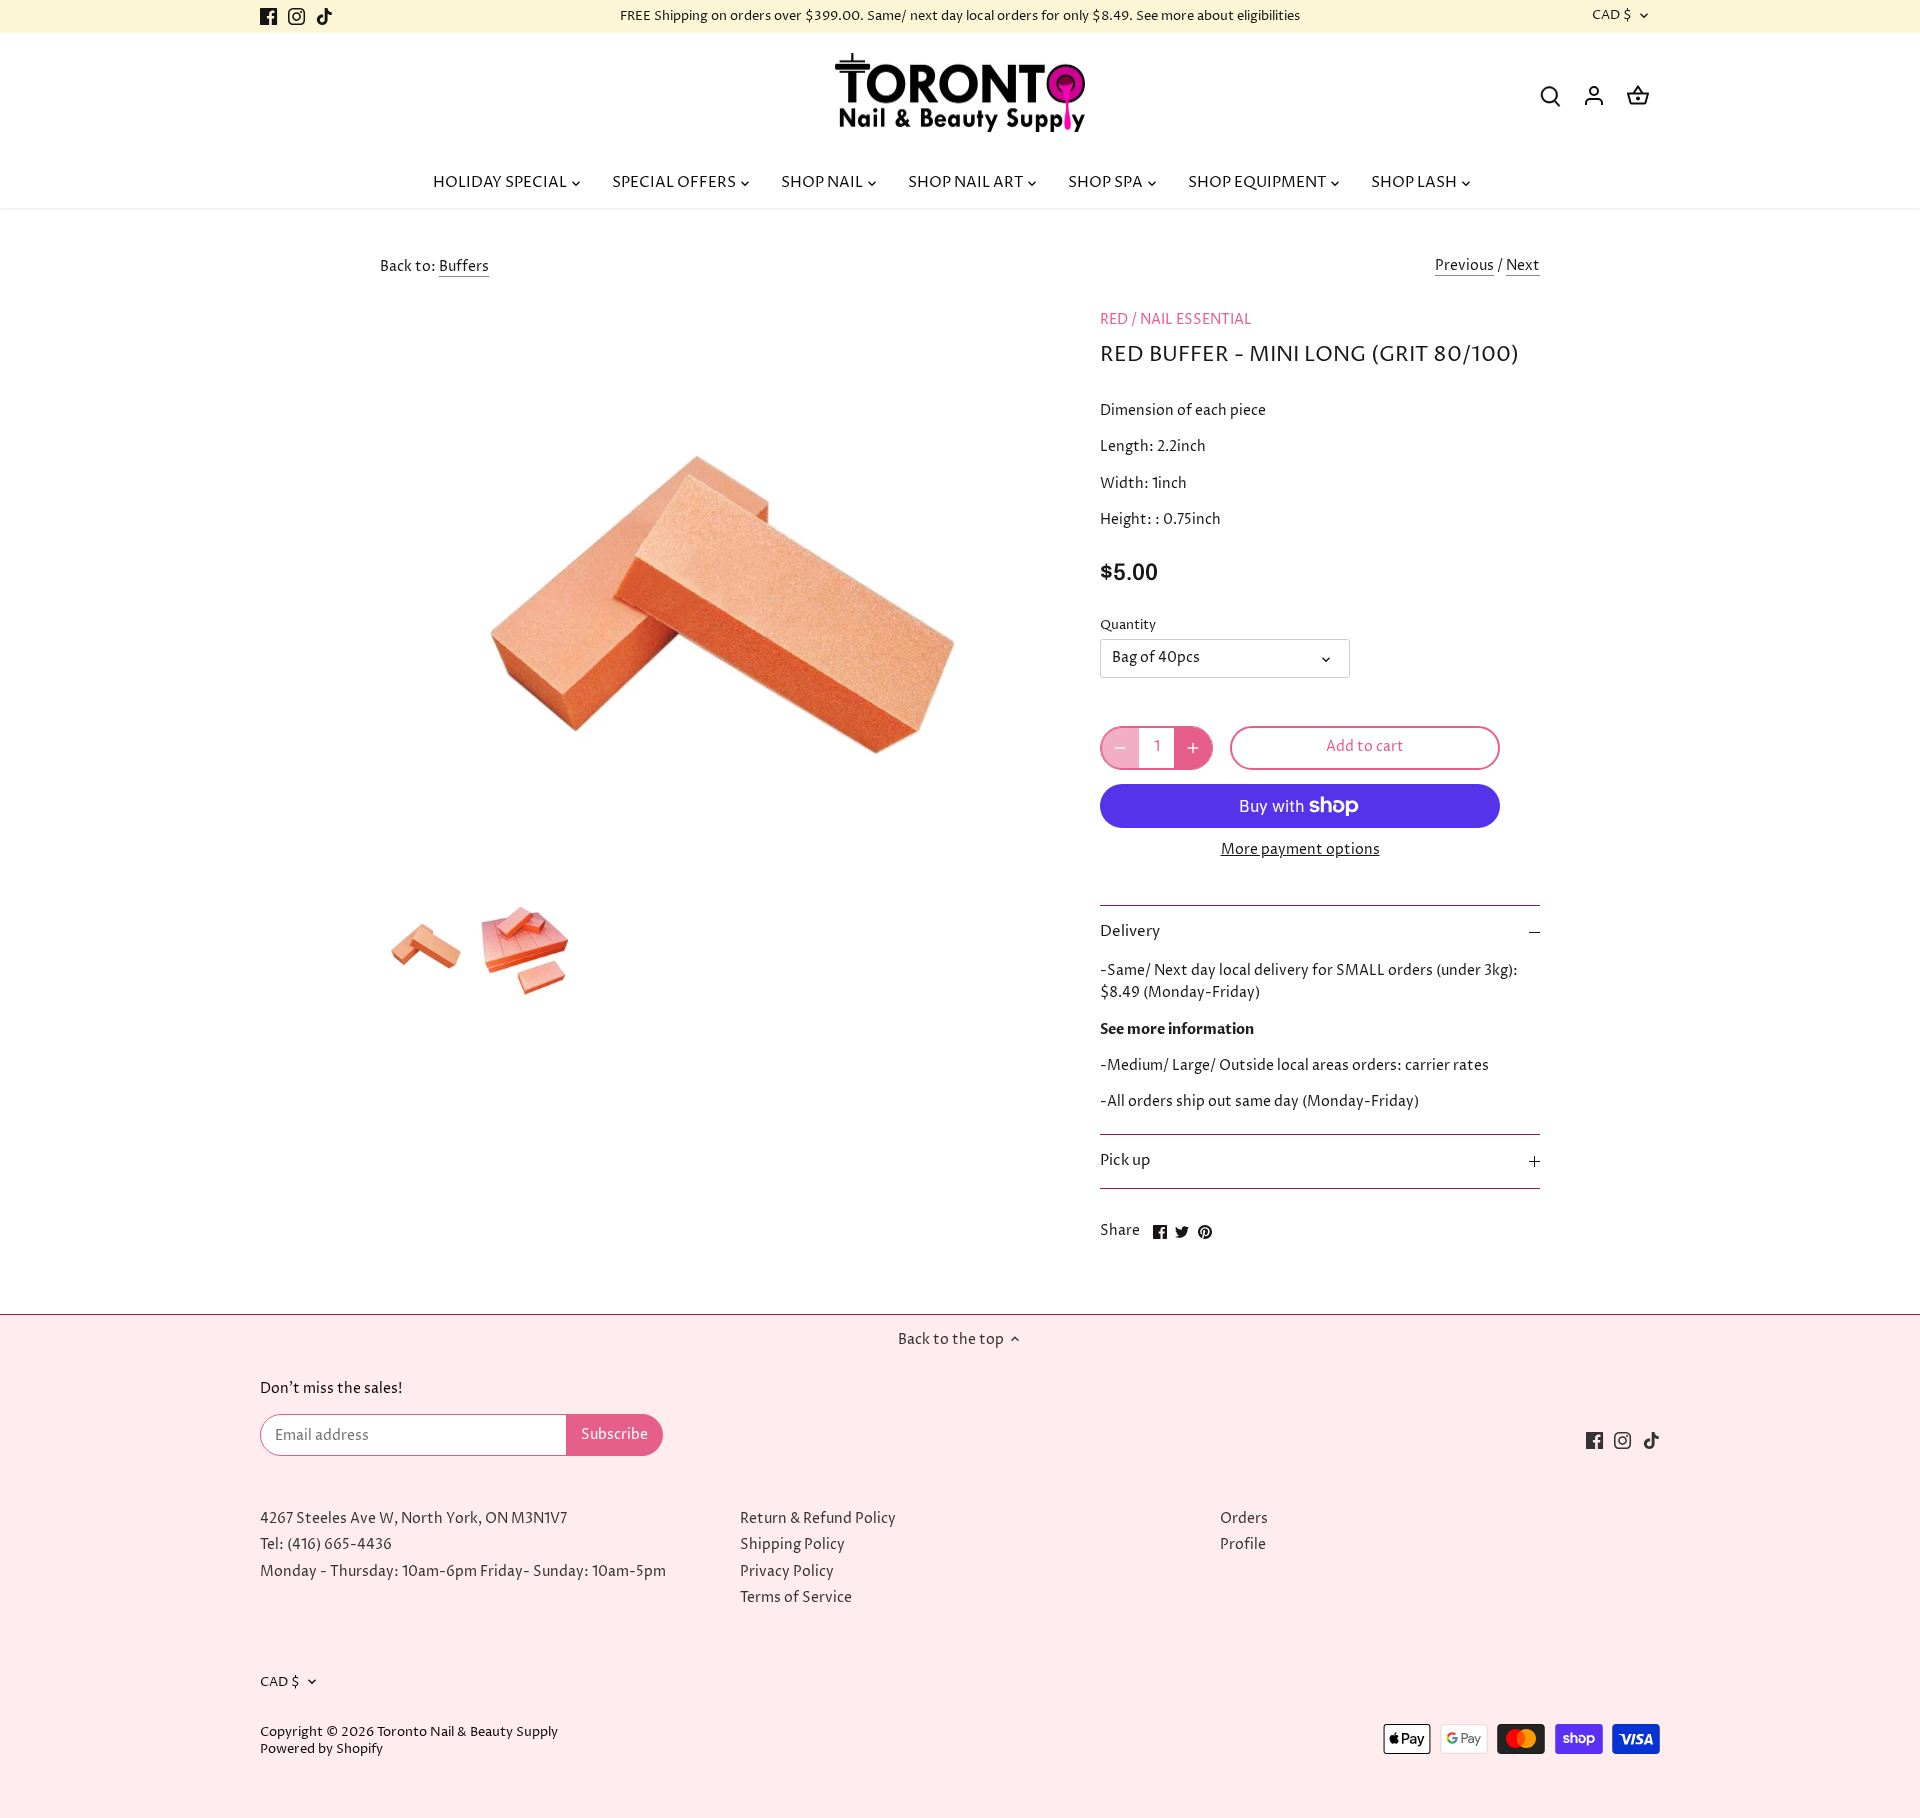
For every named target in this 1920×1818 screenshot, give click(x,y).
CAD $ (1612, 16)
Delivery (1130, 932)
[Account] (1594, 95)
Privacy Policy (787, 1571)
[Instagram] (296, 17)
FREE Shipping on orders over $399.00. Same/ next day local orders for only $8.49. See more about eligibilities (960, 16)
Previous (1464, 265)
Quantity (1128, 625)
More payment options (1300, 849)
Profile (1243, 1544)
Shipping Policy (792, 1544)
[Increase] (1193, 748)
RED (1114, 319)
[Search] (1550, 95)
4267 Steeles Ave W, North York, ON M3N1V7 (413, 1518)
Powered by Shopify (321, 1749)
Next (1523, 265)
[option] (425, 944)
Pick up (1125, 1161)
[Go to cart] (1638, 95)
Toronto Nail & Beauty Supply (467, 1732)
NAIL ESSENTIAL (1196, 319)
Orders (1244, 1518)
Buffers (464, 266)
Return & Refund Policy (818, 1518)
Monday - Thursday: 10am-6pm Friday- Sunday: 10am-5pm (463, 1571)
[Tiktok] (324, 17)
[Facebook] (268, 17)
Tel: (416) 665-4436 (326, 1544)
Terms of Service (796, 1597)
